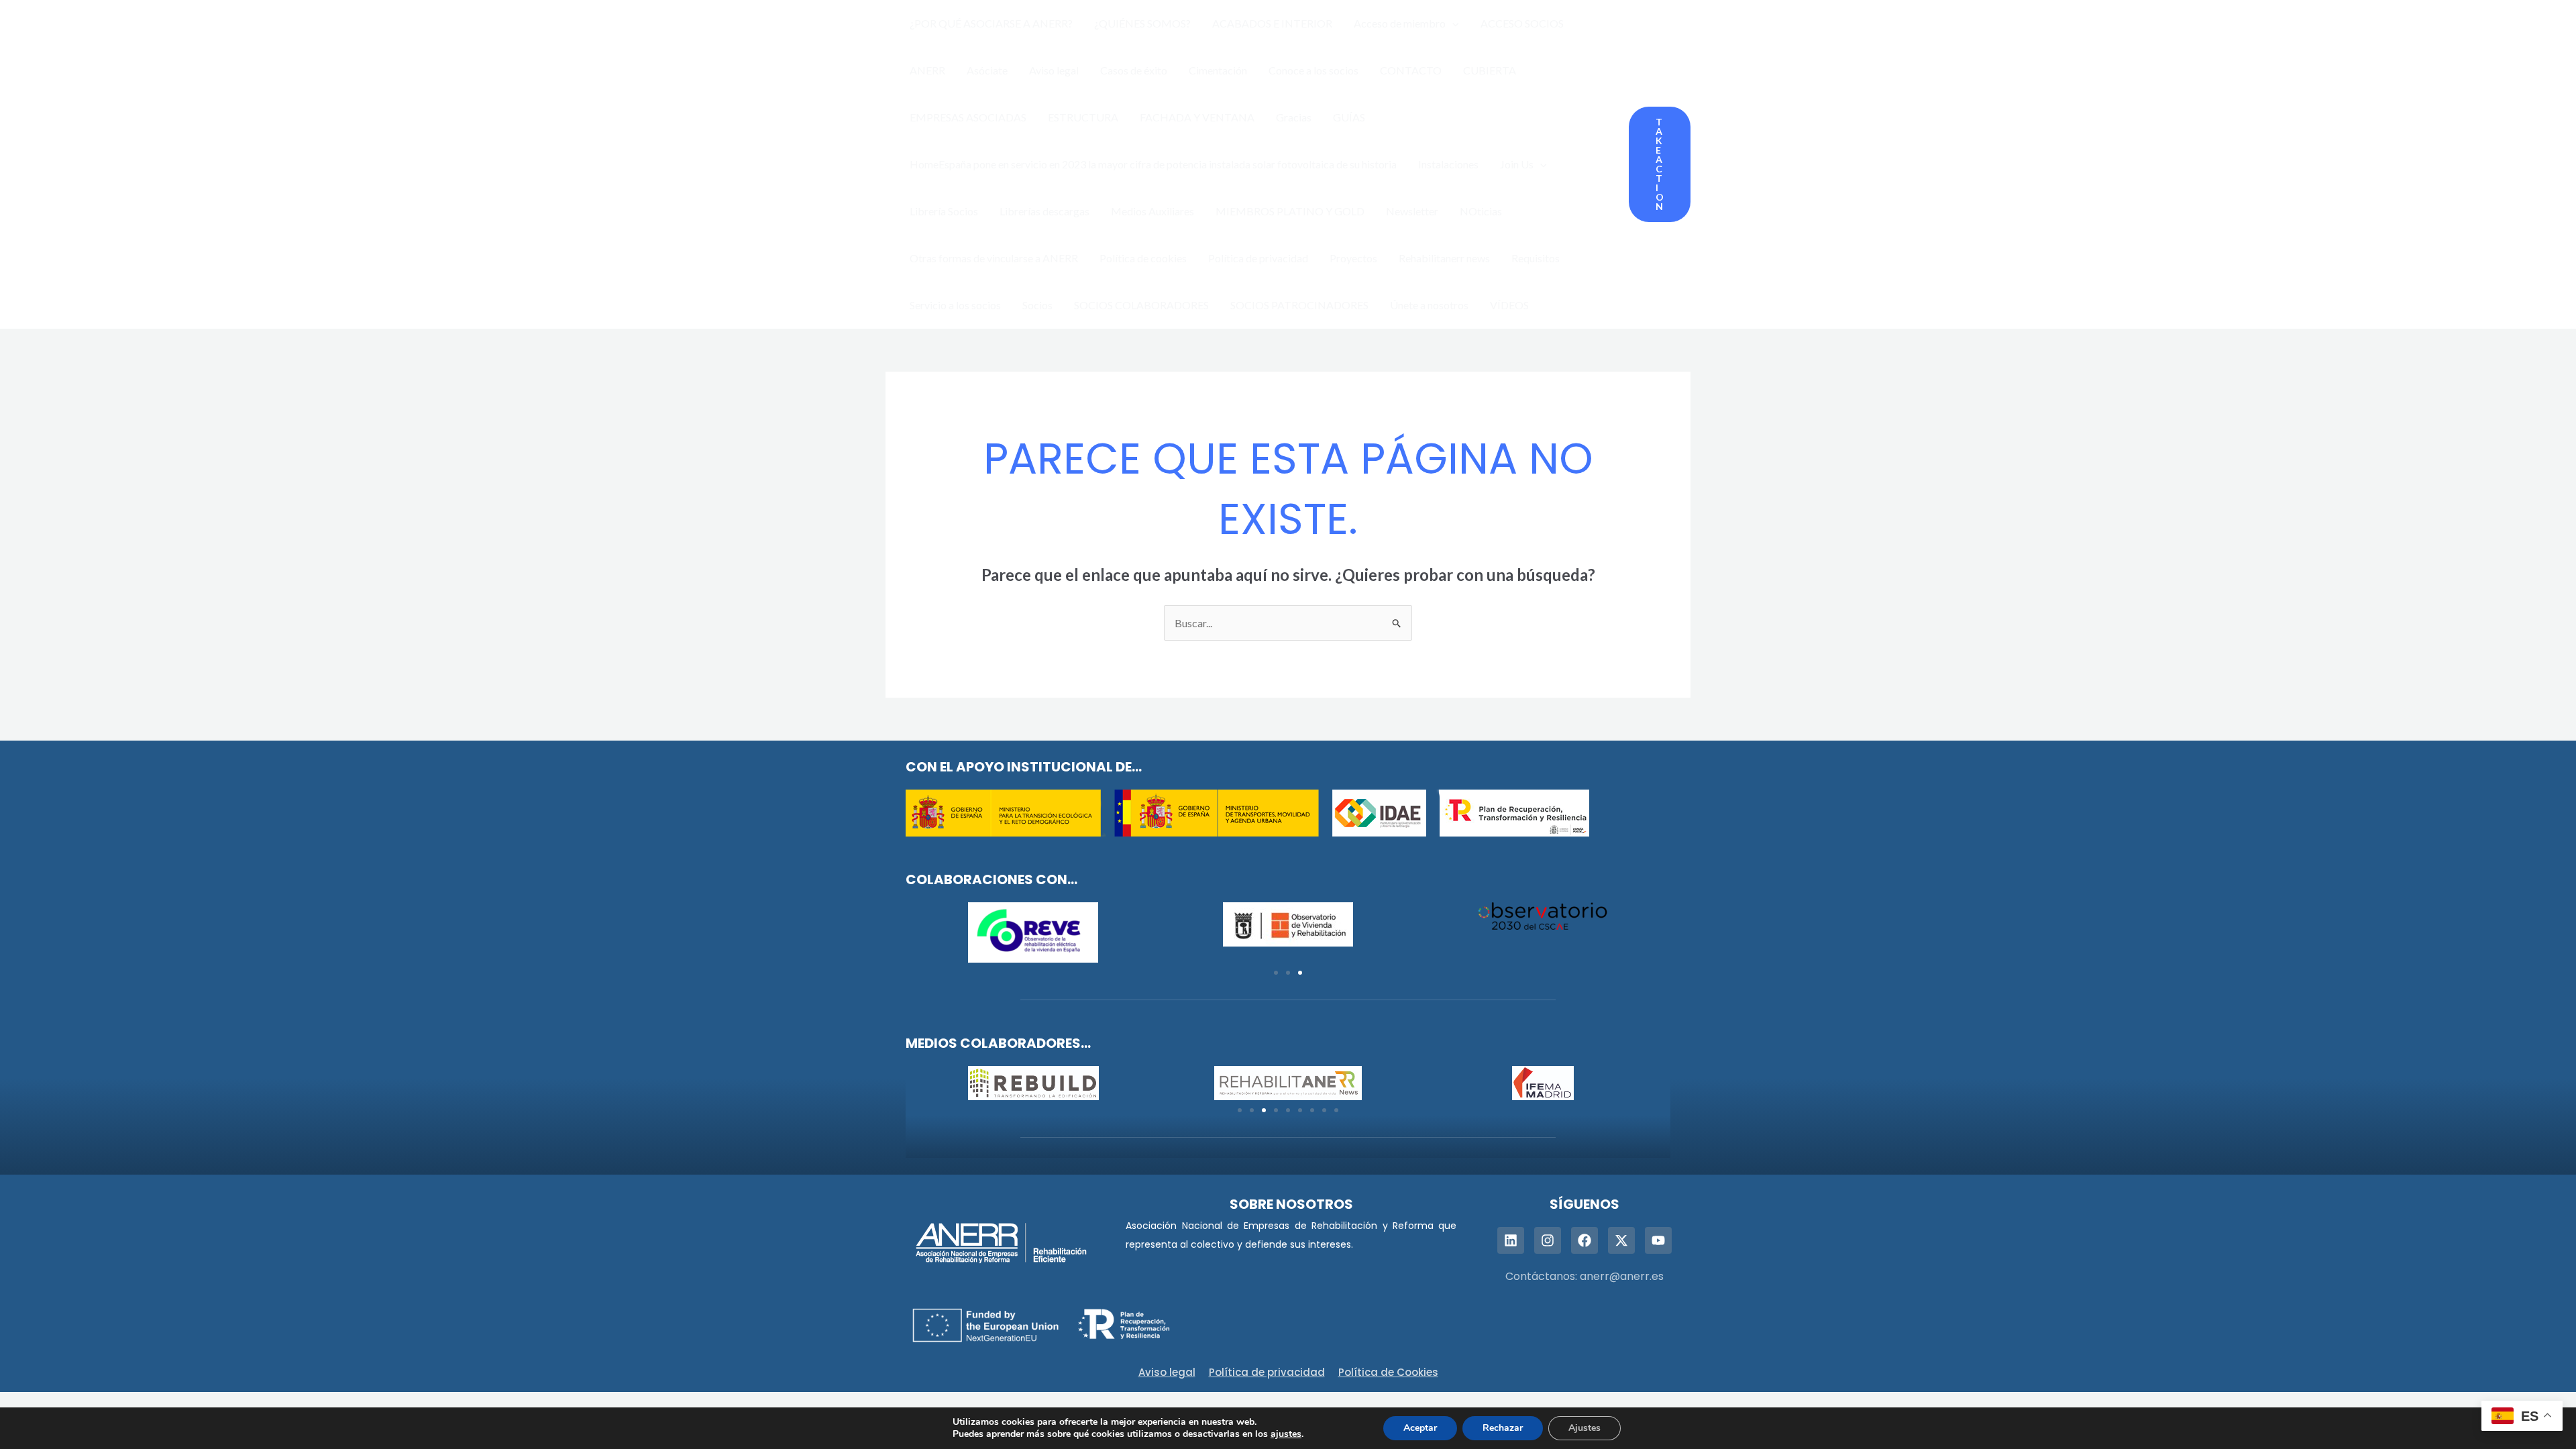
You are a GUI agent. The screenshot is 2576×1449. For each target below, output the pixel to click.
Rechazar (1503, 1428)
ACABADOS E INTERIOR (1272, 23)
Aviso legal (1054, 70)
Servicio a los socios (955, 305)
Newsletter (1412, 211)
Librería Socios (944, 211)
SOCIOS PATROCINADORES (1299, 305)
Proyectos (1353, 258)
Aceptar (1420, 1428)
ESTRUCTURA (1083, 117)
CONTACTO (1411, 70)
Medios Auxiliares (1152, 211)
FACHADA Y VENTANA (1197, 117)
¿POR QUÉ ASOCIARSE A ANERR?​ (991, 23)
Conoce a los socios (1313, 70)
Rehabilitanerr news (1444, 258)
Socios (1037, 305)
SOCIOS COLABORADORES (1141, 305)
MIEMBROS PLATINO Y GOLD (1290, 211)
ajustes (1286, 1434)
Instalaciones (1448, 164)
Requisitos (1536, 258)
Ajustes (1585, 1428)
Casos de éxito (1134, 70)
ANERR (927, 70)
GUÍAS (1349, 117)
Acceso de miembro (1400, 23)
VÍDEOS (1509, 305)
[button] (1452, 23)
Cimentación (1218, 70)
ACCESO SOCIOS (1522, 23)
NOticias (1481, 211)
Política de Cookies (1388, 1372)
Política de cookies (1143, 258)
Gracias (1294, 117)
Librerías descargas (1044, 211)
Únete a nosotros (1429, 305)
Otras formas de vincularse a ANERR (994, 258)
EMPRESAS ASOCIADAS (968, 117)
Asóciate (987, 70)
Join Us (1517, 164)
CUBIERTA (1490, 70)
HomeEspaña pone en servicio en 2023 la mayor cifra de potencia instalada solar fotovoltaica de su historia (1153, 164)
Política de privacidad (1258, 258)
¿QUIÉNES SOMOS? (1142, 23)
